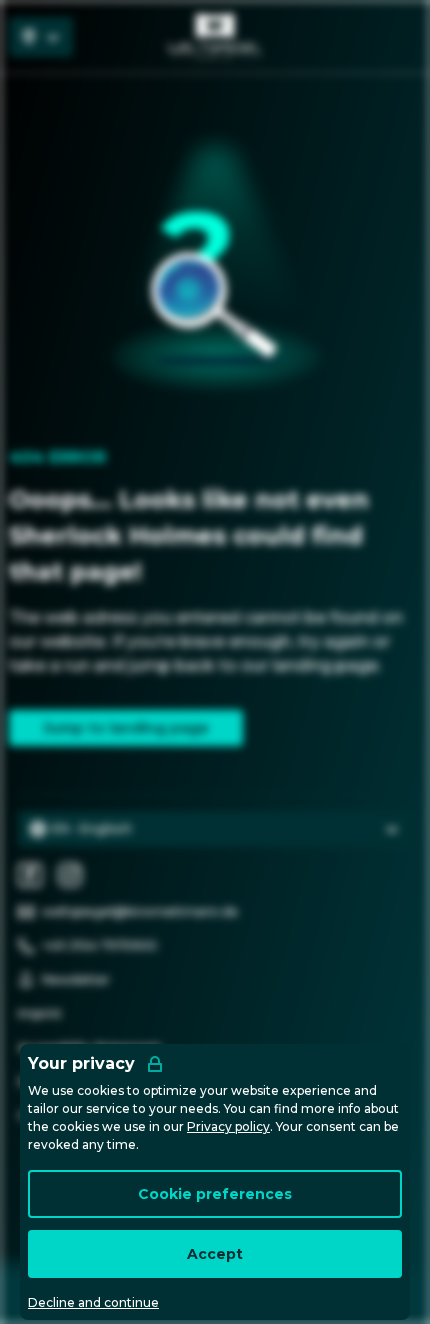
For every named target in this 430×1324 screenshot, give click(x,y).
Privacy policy (228, 1126)
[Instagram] (70, 875)
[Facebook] (30, 875)
